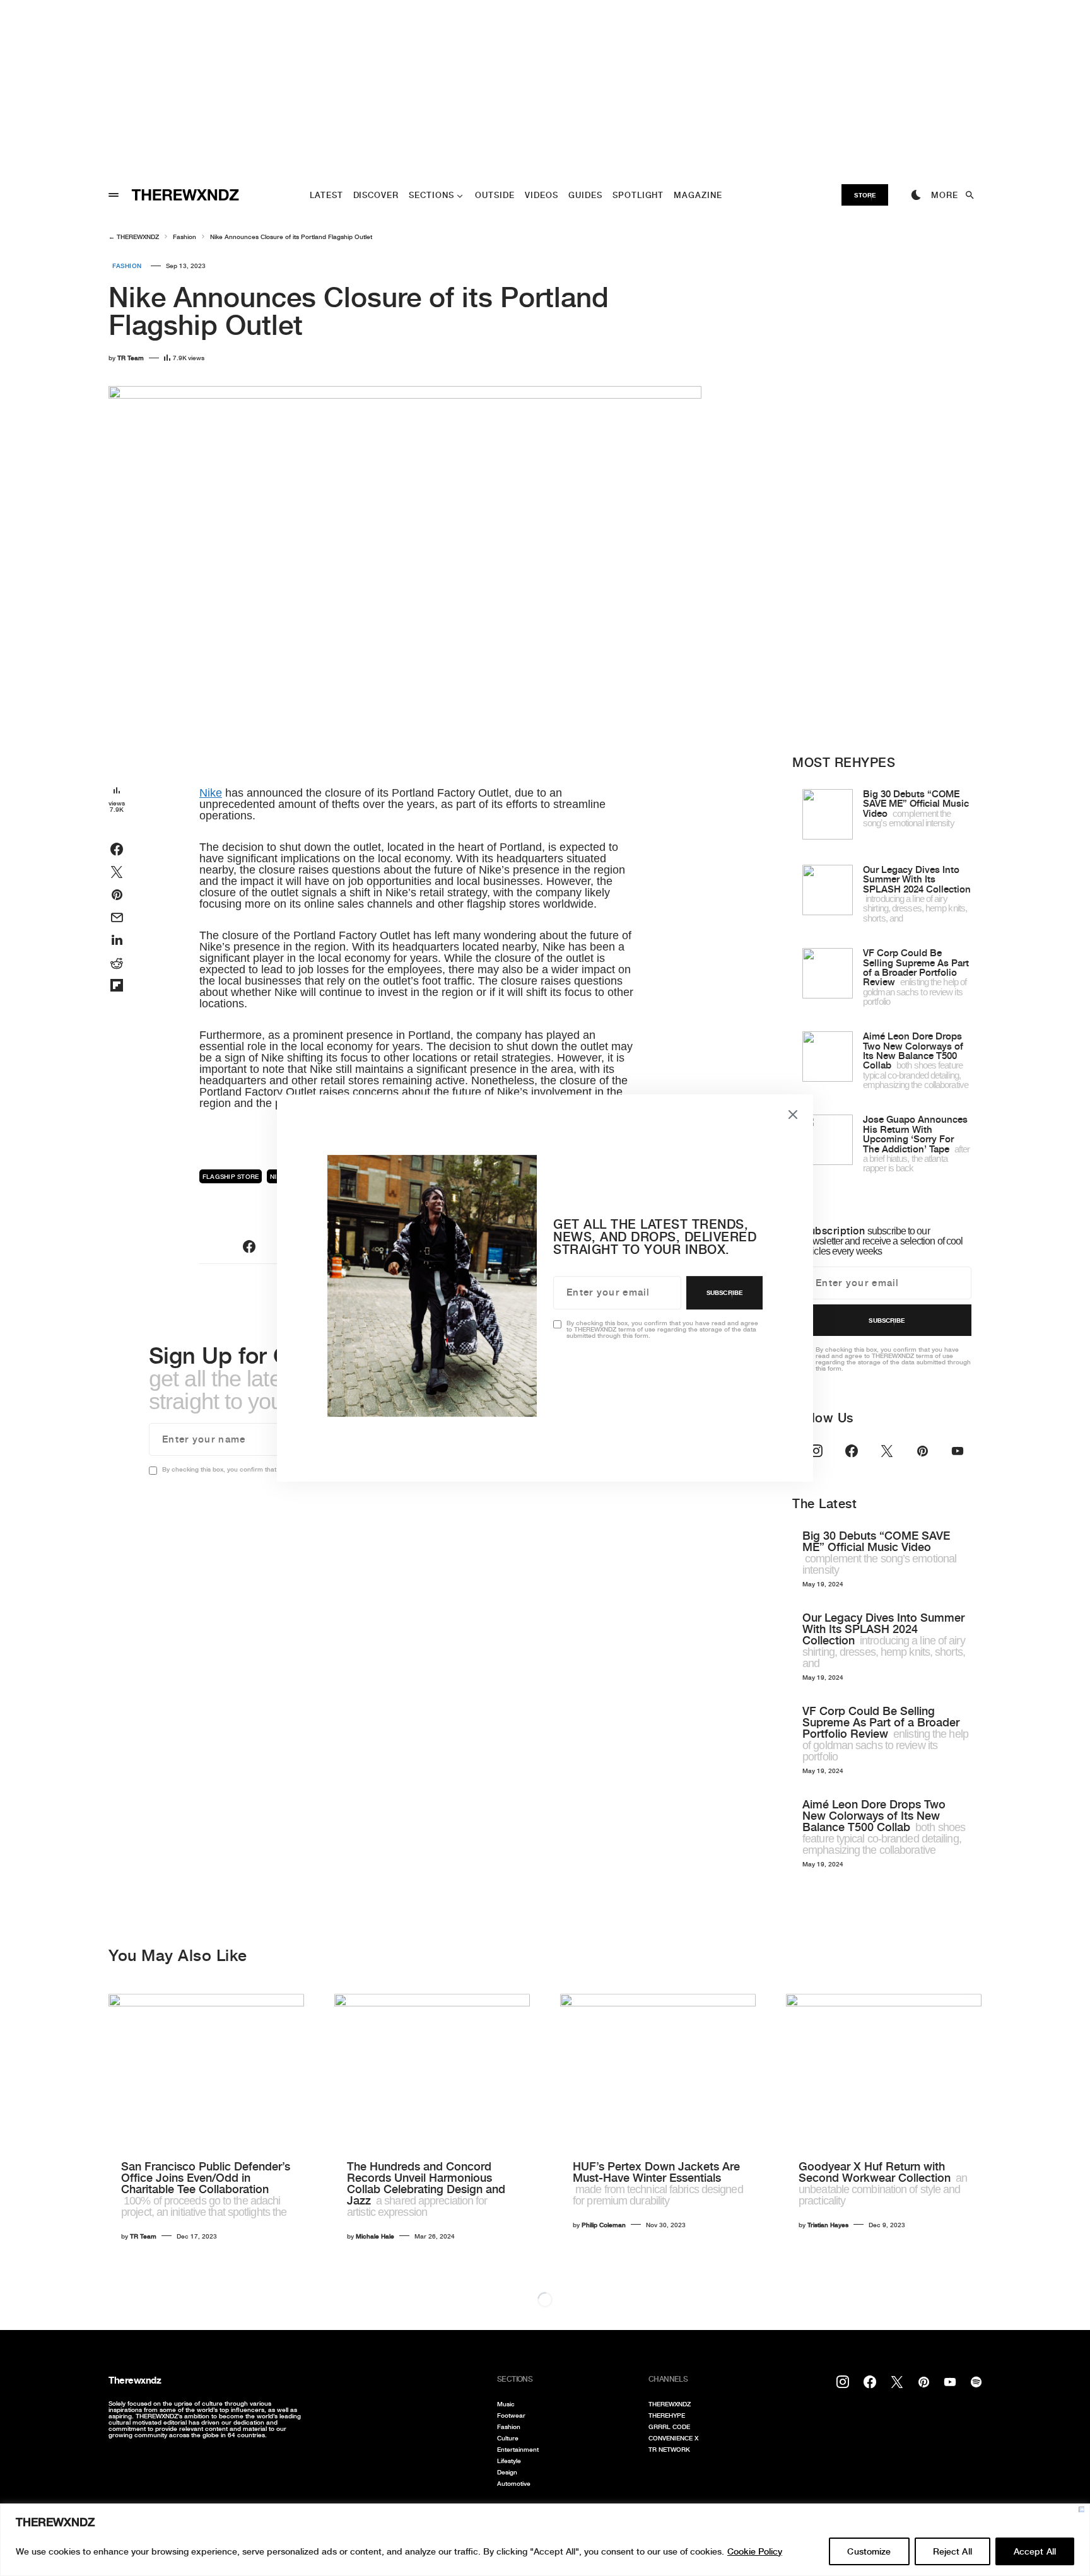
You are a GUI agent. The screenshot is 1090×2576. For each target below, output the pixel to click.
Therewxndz (135, 2380)
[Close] (1081, 2509)
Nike (211, 793)
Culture (508, 2438)
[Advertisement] (378, 88)
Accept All (1035, 2551)
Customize (869, 2551)
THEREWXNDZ (138, 237)
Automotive (514, 2483)
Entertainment (518, 2449)
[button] (114, 195)
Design (507, 2472)
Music (506, 2404)
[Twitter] (887, 1451)
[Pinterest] (922, 1451)
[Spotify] (976, 2382)
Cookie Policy (755, 2551)
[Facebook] (852, 1451)
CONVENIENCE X (673, 2438)
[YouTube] (958, 1451)
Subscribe (887, 1320)
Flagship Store (231, 1176)
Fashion (185, 237)
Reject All (952, 2551)
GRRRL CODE (669, 2427)
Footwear (511, 2415)
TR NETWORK (669, 2449)
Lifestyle (509, 2461)
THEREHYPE (667, 2415)
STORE (865, 195)
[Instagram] (816, 1451)
